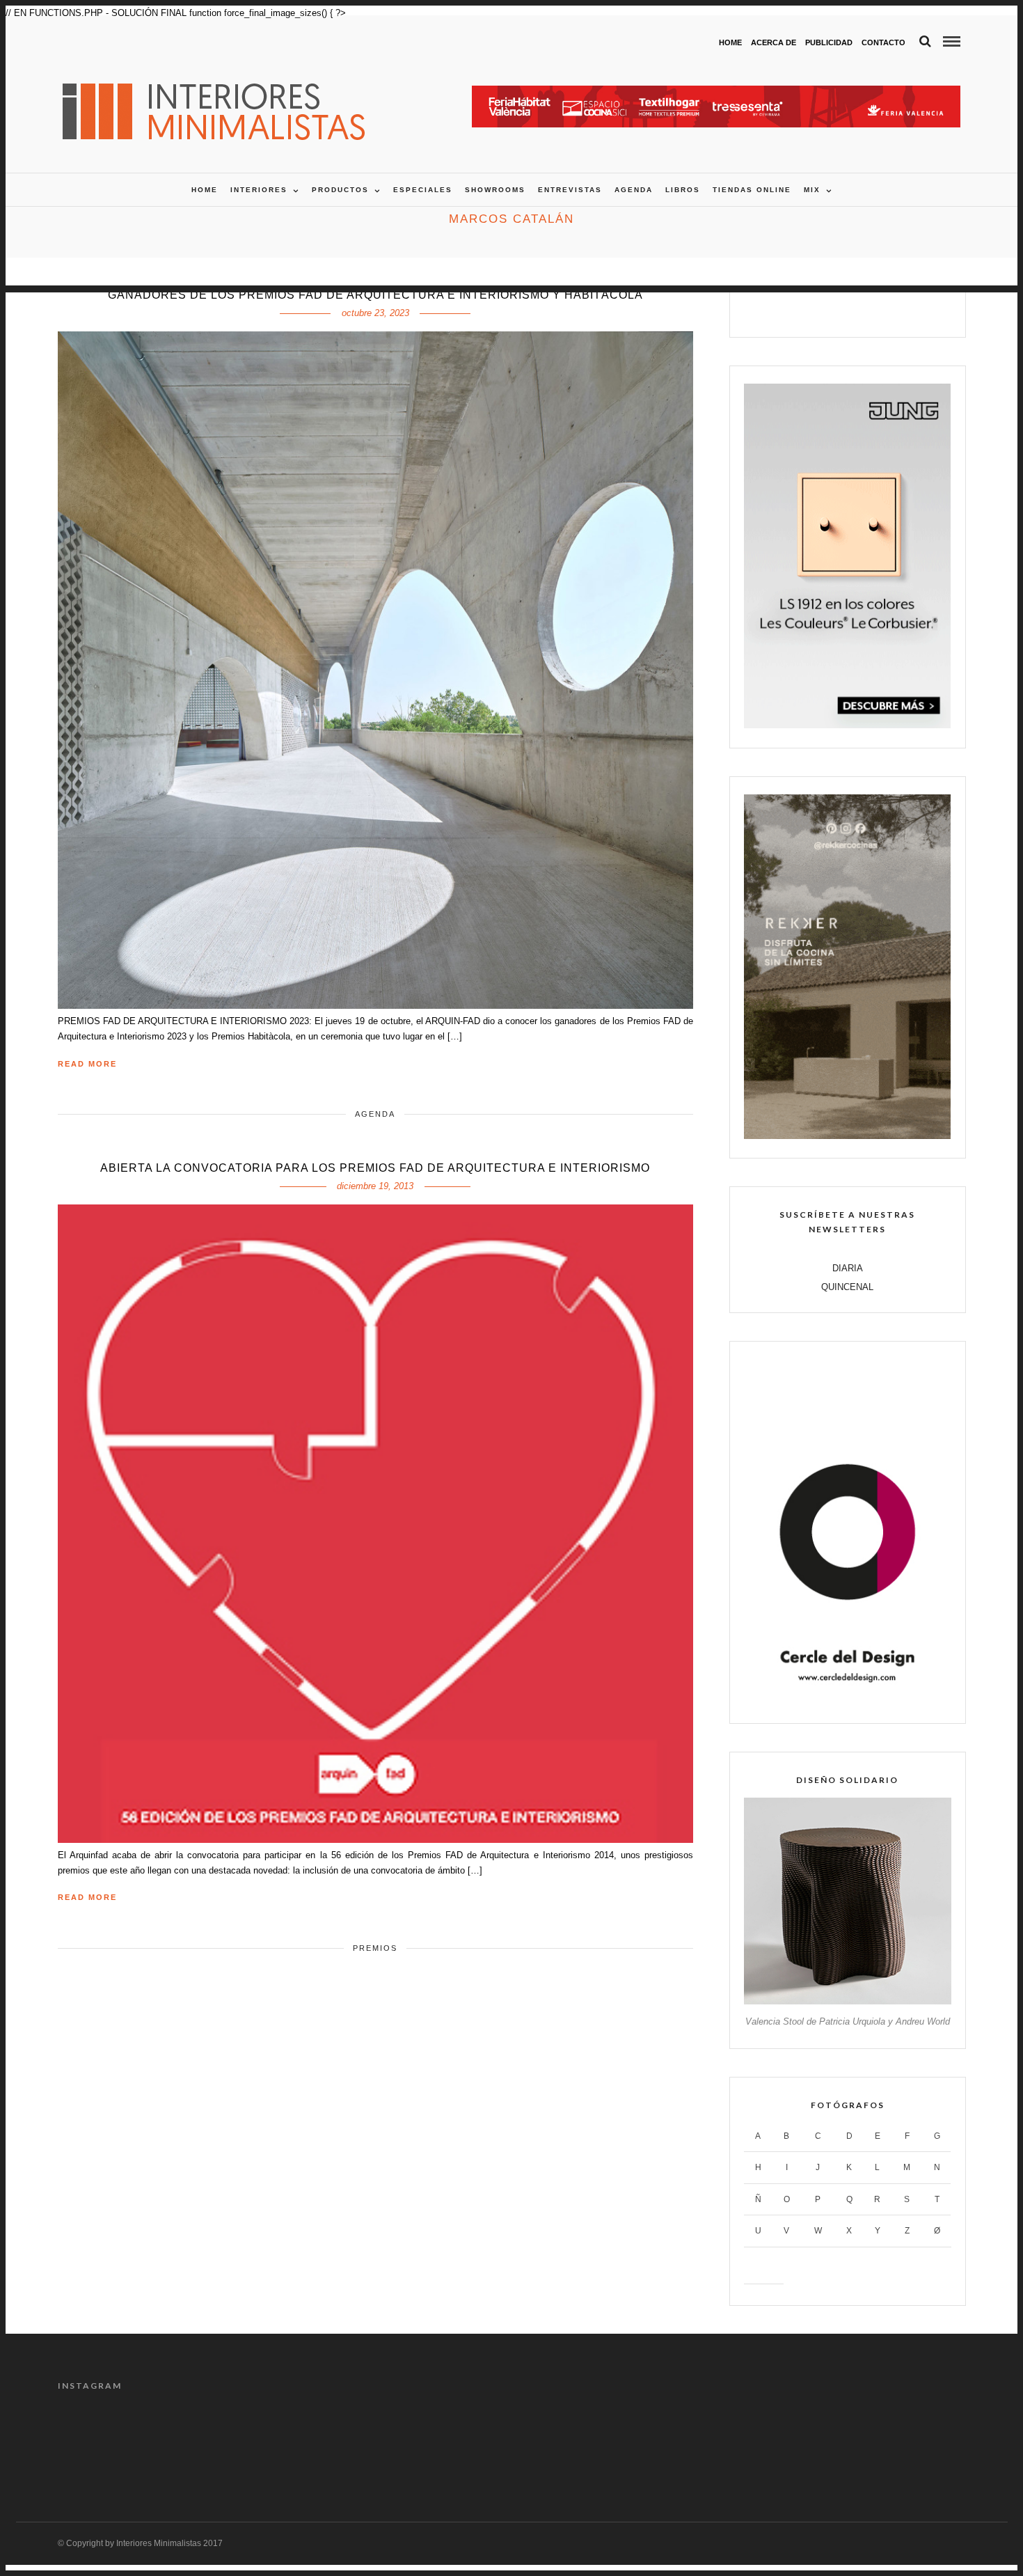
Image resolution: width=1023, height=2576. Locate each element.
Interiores (259, 190)
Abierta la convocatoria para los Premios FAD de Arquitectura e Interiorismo (375, 1168)
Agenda (634, 190)
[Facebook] (803, 310)
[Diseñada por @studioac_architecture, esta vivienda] (454, 2442)
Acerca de (774, 42)
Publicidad (829, 42)
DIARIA (848, 1268)
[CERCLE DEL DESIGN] (847, 1701)
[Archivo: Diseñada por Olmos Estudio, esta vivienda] (111, 2442)
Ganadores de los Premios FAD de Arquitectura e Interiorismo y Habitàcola (375, 295)
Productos (340, 190)
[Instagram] (892, 310)
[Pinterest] (863, 310)
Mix (812, 190)
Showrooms (495, 190)
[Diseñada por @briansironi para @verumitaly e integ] (798, 2442)
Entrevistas (570, 190)
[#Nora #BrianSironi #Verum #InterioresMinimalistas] (912, 2442)
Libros (683, 190)
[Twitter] (833, 310)
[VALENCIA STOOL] (847, 2001)
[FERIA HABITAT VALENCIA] (716, 93)
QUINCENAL (847, 1287)
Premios (375, 1948)
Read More (87, 1064)
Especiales (423, 190)
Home (730, 42)
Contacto (883, 42)
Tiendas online (752, 190)
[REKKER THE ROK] (847, 1136)
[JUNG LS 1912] (847, 725)
